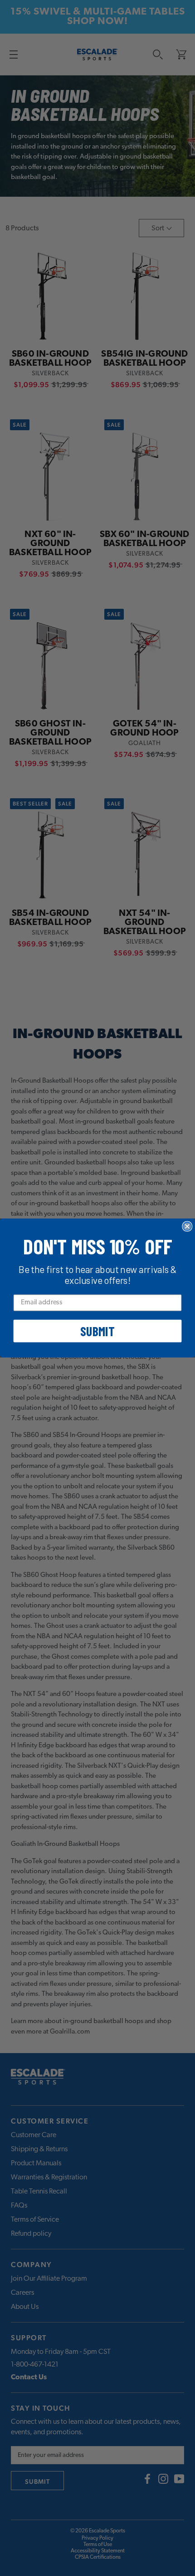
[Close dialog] (187, 1226)
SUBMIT (97, 1331)
